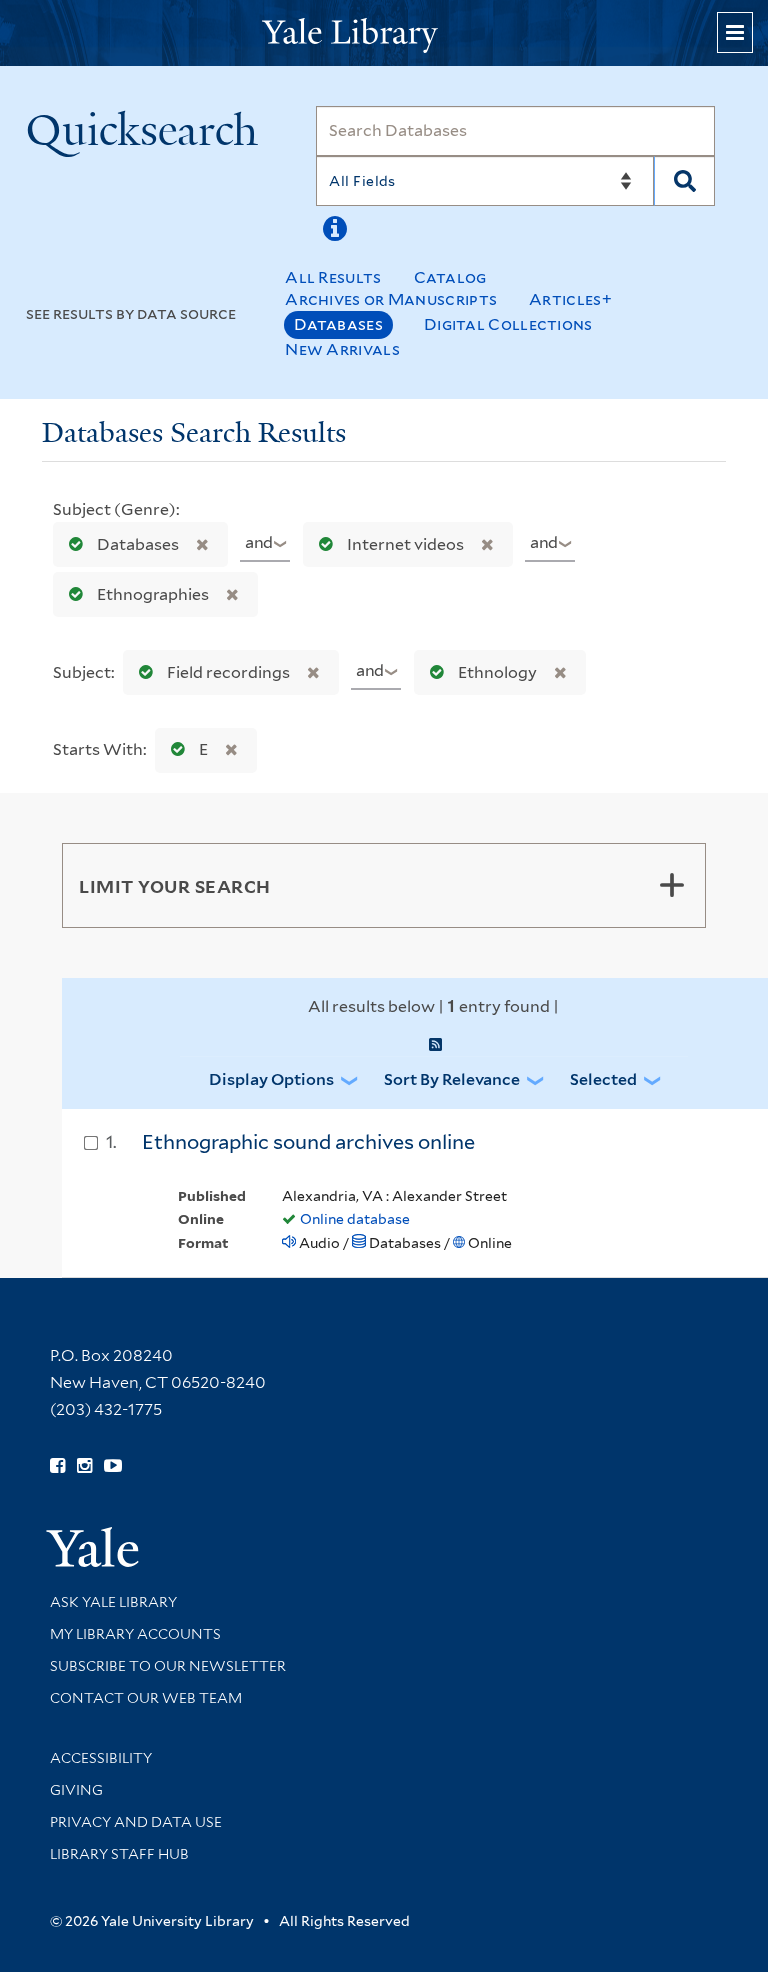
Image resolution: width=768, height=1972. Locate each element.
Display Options (271, 1079)
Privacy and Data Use (136, 1822)
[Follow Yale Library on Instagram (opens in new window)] (84, 1466)
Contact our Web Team (146, 1698)
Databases (338, 324)
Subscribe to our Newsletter (168, 1666)
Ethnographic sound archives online (308, 1142)
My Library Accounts (135, 1634)
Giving (76, 1790)
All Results (333, 277)
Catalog (450, 277)
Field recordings (228, 672)
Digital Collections (508, 324)
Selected (603, 1079)
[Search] (684, 181)
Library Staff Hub (119, 1854)
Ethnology (497, 672)
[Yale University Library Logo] (384, 33)
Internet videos (405, 544)
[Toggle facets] (672, 885)
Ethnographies (153, 594)
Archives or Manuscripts (391, 299)
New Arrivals (342, 349)
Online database (355, 1219)
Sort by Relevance (452, 1079)
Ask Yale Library (113, 1602)
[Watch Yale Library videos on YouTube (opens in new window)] (113, 1466)
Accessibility (101, 1758)
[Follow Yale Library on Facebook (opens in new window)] (57, 1466)
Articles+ (570, 299)
